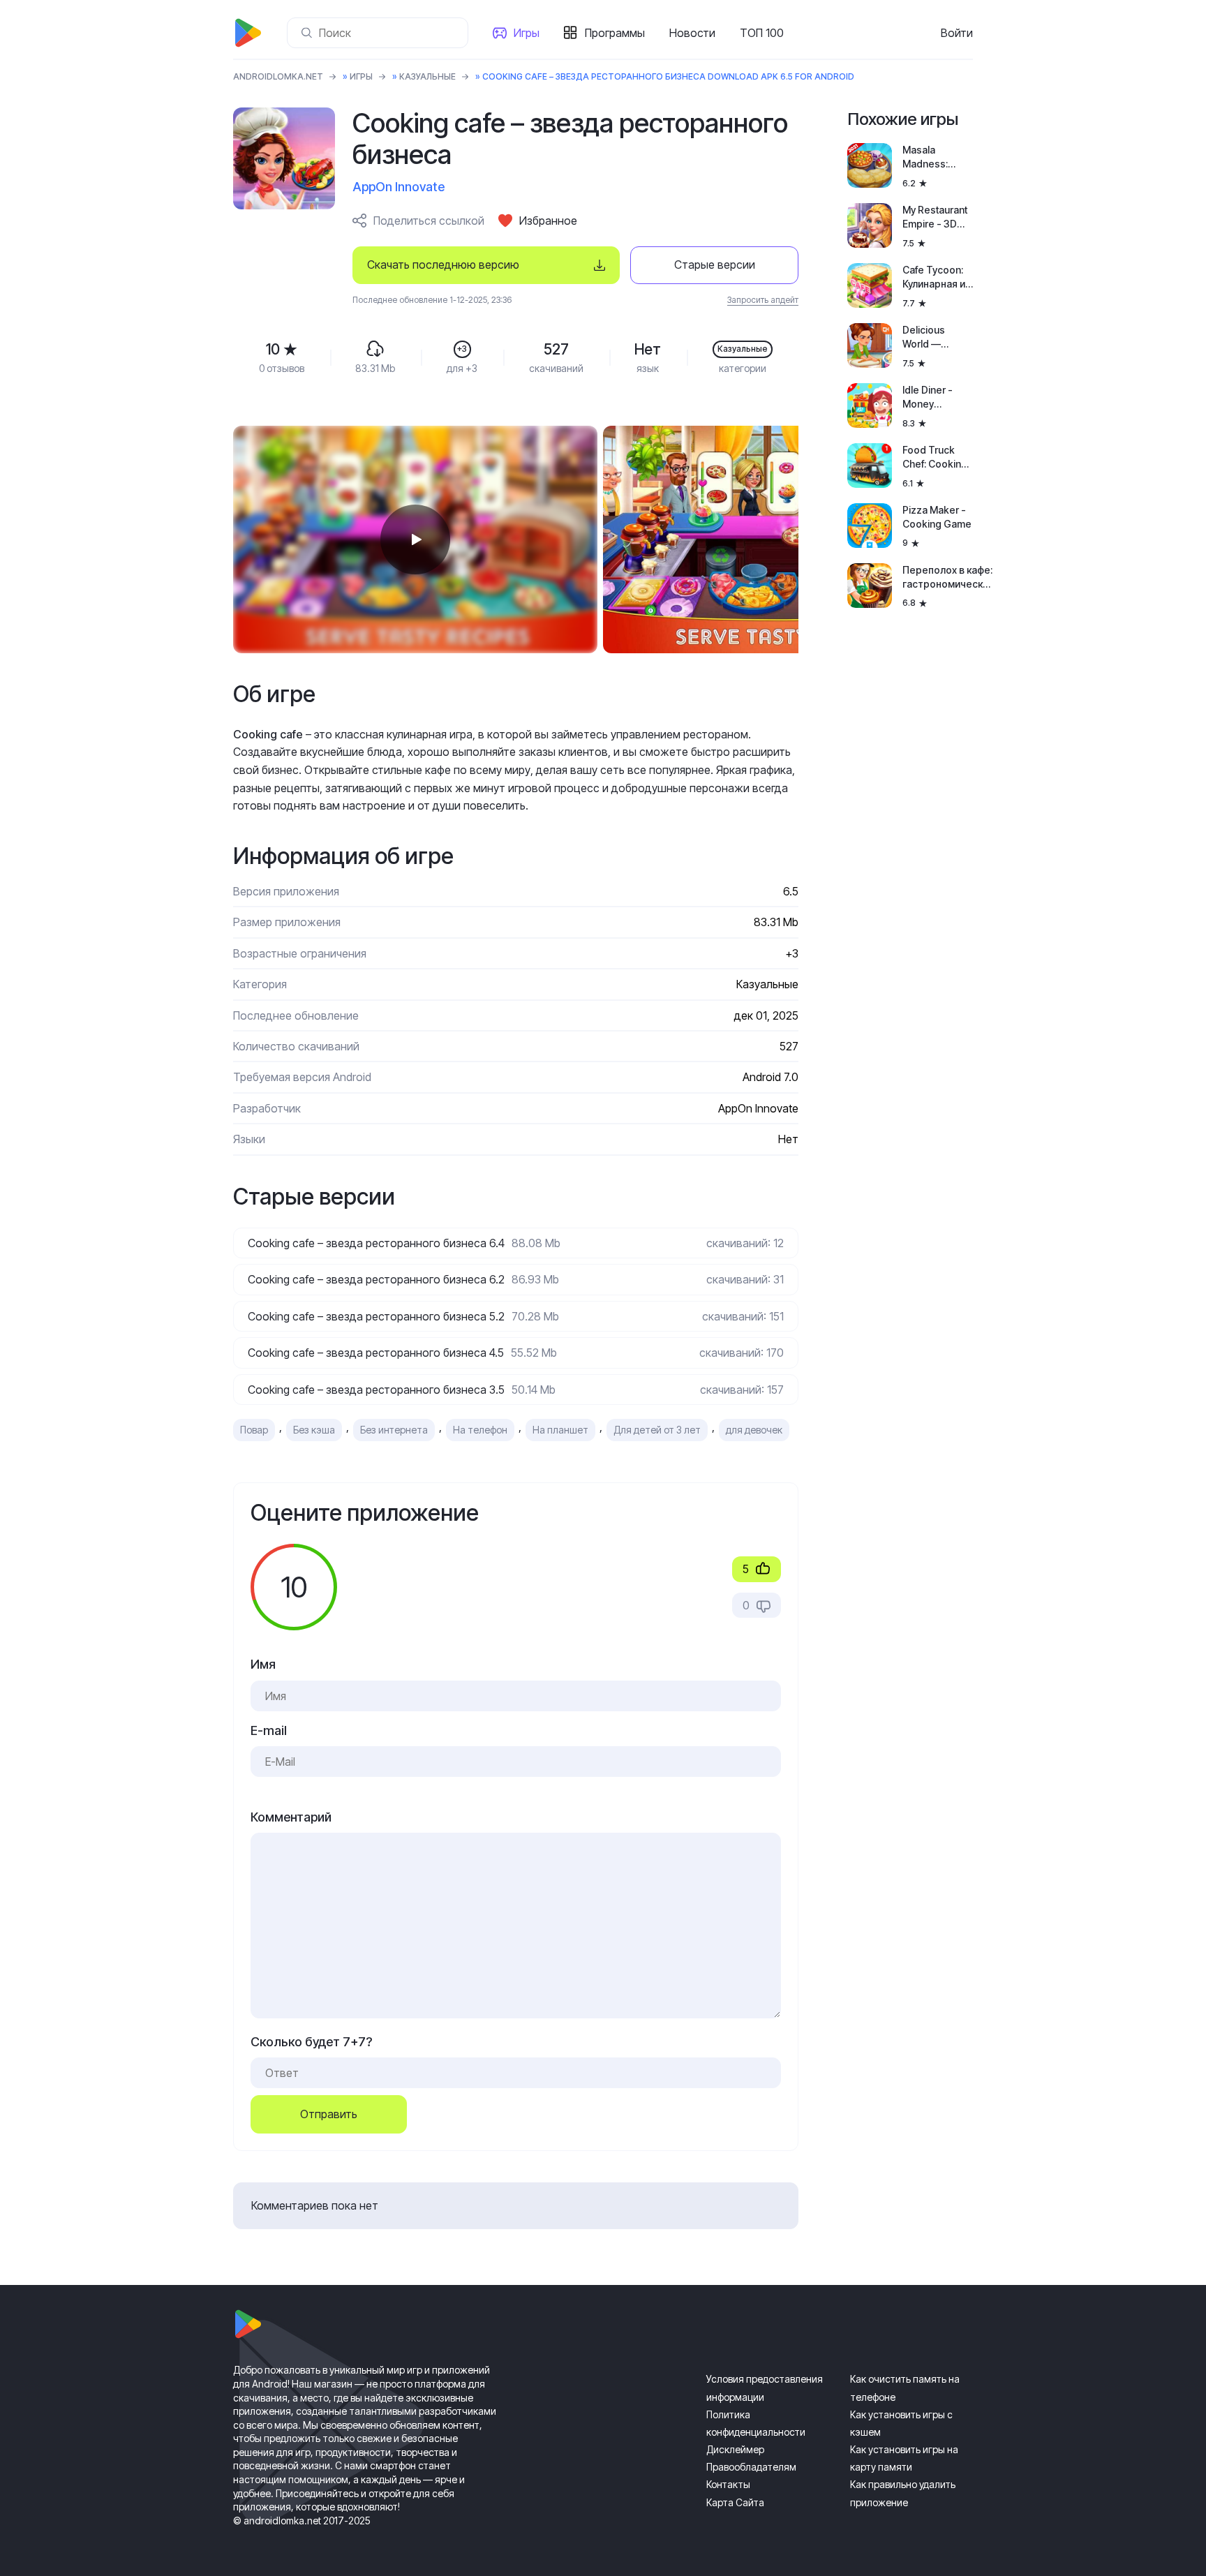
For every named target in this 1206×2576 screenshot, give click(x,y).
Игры (527, 33)
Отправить (329, 2114)
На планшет (560, 1430)
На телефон (480, 1430)
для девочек (754, 1430)
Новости (692, 33)
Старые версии (715, 265)
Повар (254, 1430)
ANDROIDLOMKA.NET (278, 76)
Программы (615, 33)
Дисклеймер (735, 2449)
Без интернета (394, 1430)
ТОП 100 (762, 33)
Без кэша (314, 1430)
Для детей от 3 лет (657, 1430)
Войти (957, 33)
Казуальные (427, 76)
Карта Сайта (735, 2502)
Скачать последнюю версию (443, 265)
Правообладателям (751, 2467)
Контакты (728, 2484)
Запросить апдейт (763, 300)
